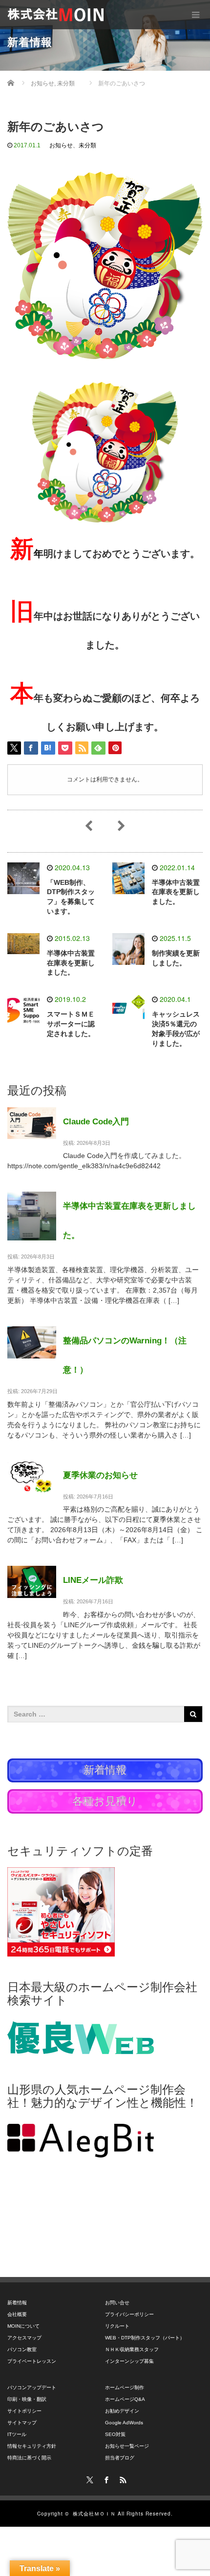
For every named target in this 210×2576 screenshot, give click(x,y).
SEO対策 (115, 2434)
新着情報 (17, 2303)
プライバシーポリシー (129, 2314)
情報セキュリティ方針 (32, 2446)
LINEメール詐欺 (93, 1580)
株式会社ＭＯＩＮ (94, 2514)
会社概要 (17, 2314)
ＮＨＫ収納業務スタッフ (132, 2349)
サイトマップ (22, 2423)
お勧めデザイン (122, 2411)
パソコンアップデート (32, 2387)
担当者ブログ (120, 2458)
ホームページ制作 (125, 2387)
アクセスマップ (24, 2338)
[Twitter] (88, 2478)
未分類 (87, 145)
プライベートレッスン (32, 2361)
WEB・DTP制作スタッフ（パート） (145, 2338)
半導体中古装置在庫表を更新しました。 (176, 892)
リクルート (117, 2326)
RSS (122, 2478)
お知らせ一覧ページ (127, 2446)
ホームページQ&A (125, 2399)
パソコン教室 (22, 2349)
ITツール (17, 2434)
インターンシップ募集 (129, 2361)
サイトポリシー (24, 2411)
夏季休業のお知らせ (100, 1475)
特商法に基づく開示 (29, 2458)
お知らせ (61, 145)
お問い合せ (117, 2303)
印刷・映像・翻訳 (27, 2399)
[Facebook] (105, 2478)
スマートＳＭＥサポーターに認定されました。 (71, 1024)
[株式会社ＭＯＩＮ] (55, 15)
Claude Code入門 (96, 1122)
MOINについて (23, 2326)
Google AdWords (124, 2423)
